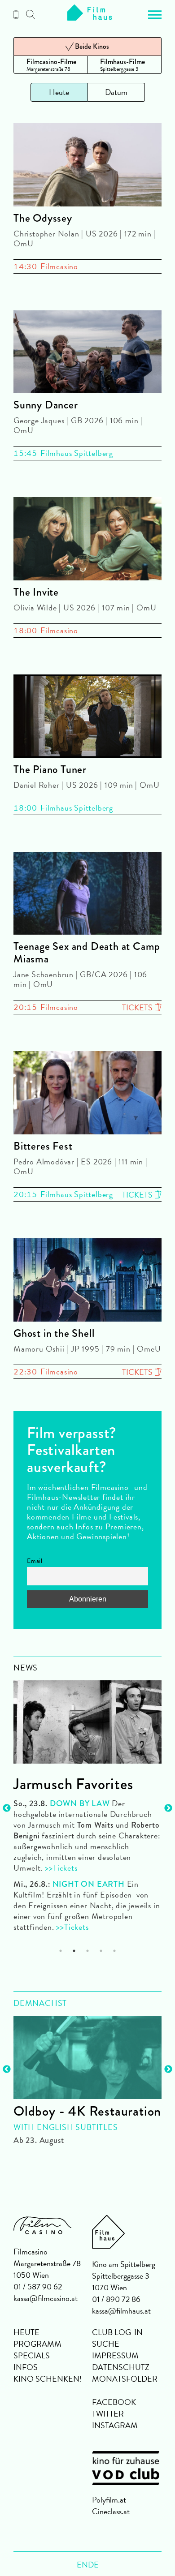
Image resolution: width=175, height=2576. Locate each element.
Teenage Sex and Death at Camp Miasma (87, 953)
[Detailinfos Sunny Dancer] (87, 354)
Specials (32, 2355)
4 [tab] (101, 1951)
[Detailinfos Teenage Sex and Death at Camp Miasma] (87, 895)
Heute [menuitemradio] (59, 92)
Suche (106, 2344)
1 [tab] (61, 1951)
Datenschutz (121, 2367)
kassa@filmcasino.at (46, 2298)
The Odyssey (43, 218)
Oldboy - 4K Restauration (87, 2111)
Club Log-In (117, 2332)
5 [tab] (115, 1951)
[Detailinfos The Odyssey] (87, 166)
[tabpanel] (87, 1802)
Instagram (115, 2425)
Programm (37, 2344)
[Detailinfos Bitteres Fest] (87, 1094)
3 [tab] (88, 1951)
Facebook (114, 2402)
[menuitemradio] (50, 65)
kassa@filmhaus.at (121, 2311)
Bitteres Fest (43, 1146)
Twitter (108, 2414)
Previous (7, 1808)
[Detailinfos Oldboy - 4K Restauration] (87, 2057)
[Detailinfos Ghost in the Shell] (87, 1282)
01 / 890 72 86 (116, 2299)
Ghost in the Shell (54, 1333)
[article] (87, 2076)
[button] (155, 15)
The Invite (36, 592)
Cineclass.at (111, 2511)
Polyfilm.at (109, 2500)
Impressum (115, 2355)
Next (168, 1808)
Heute (26, 2332)
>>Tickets (60, 1868)
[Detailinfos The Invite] (87, 540)
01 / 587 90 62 (38, 2286)
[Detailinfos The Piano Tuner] (87, 718)
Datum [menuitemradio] (116, 92)
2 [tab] (74, 1951)
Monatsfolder (125, 2379)
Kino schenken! (48, 2379)
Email (35, 1561)
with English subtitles (66, 2127)
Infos (26, 2367)
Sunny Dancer (46, 405)
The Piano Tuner (50, 769)
